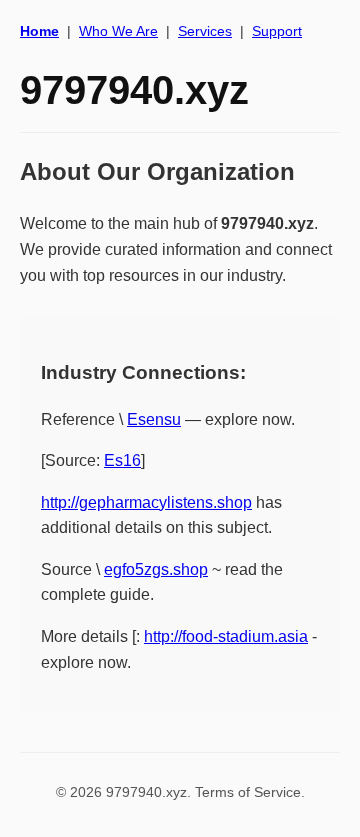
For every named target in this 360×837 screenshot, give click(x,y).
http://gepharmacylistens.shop (146, 502)
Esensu (154, 419)
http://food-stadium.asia (226, 636)
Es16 (122, 460)
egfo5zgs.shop (156, 569)
